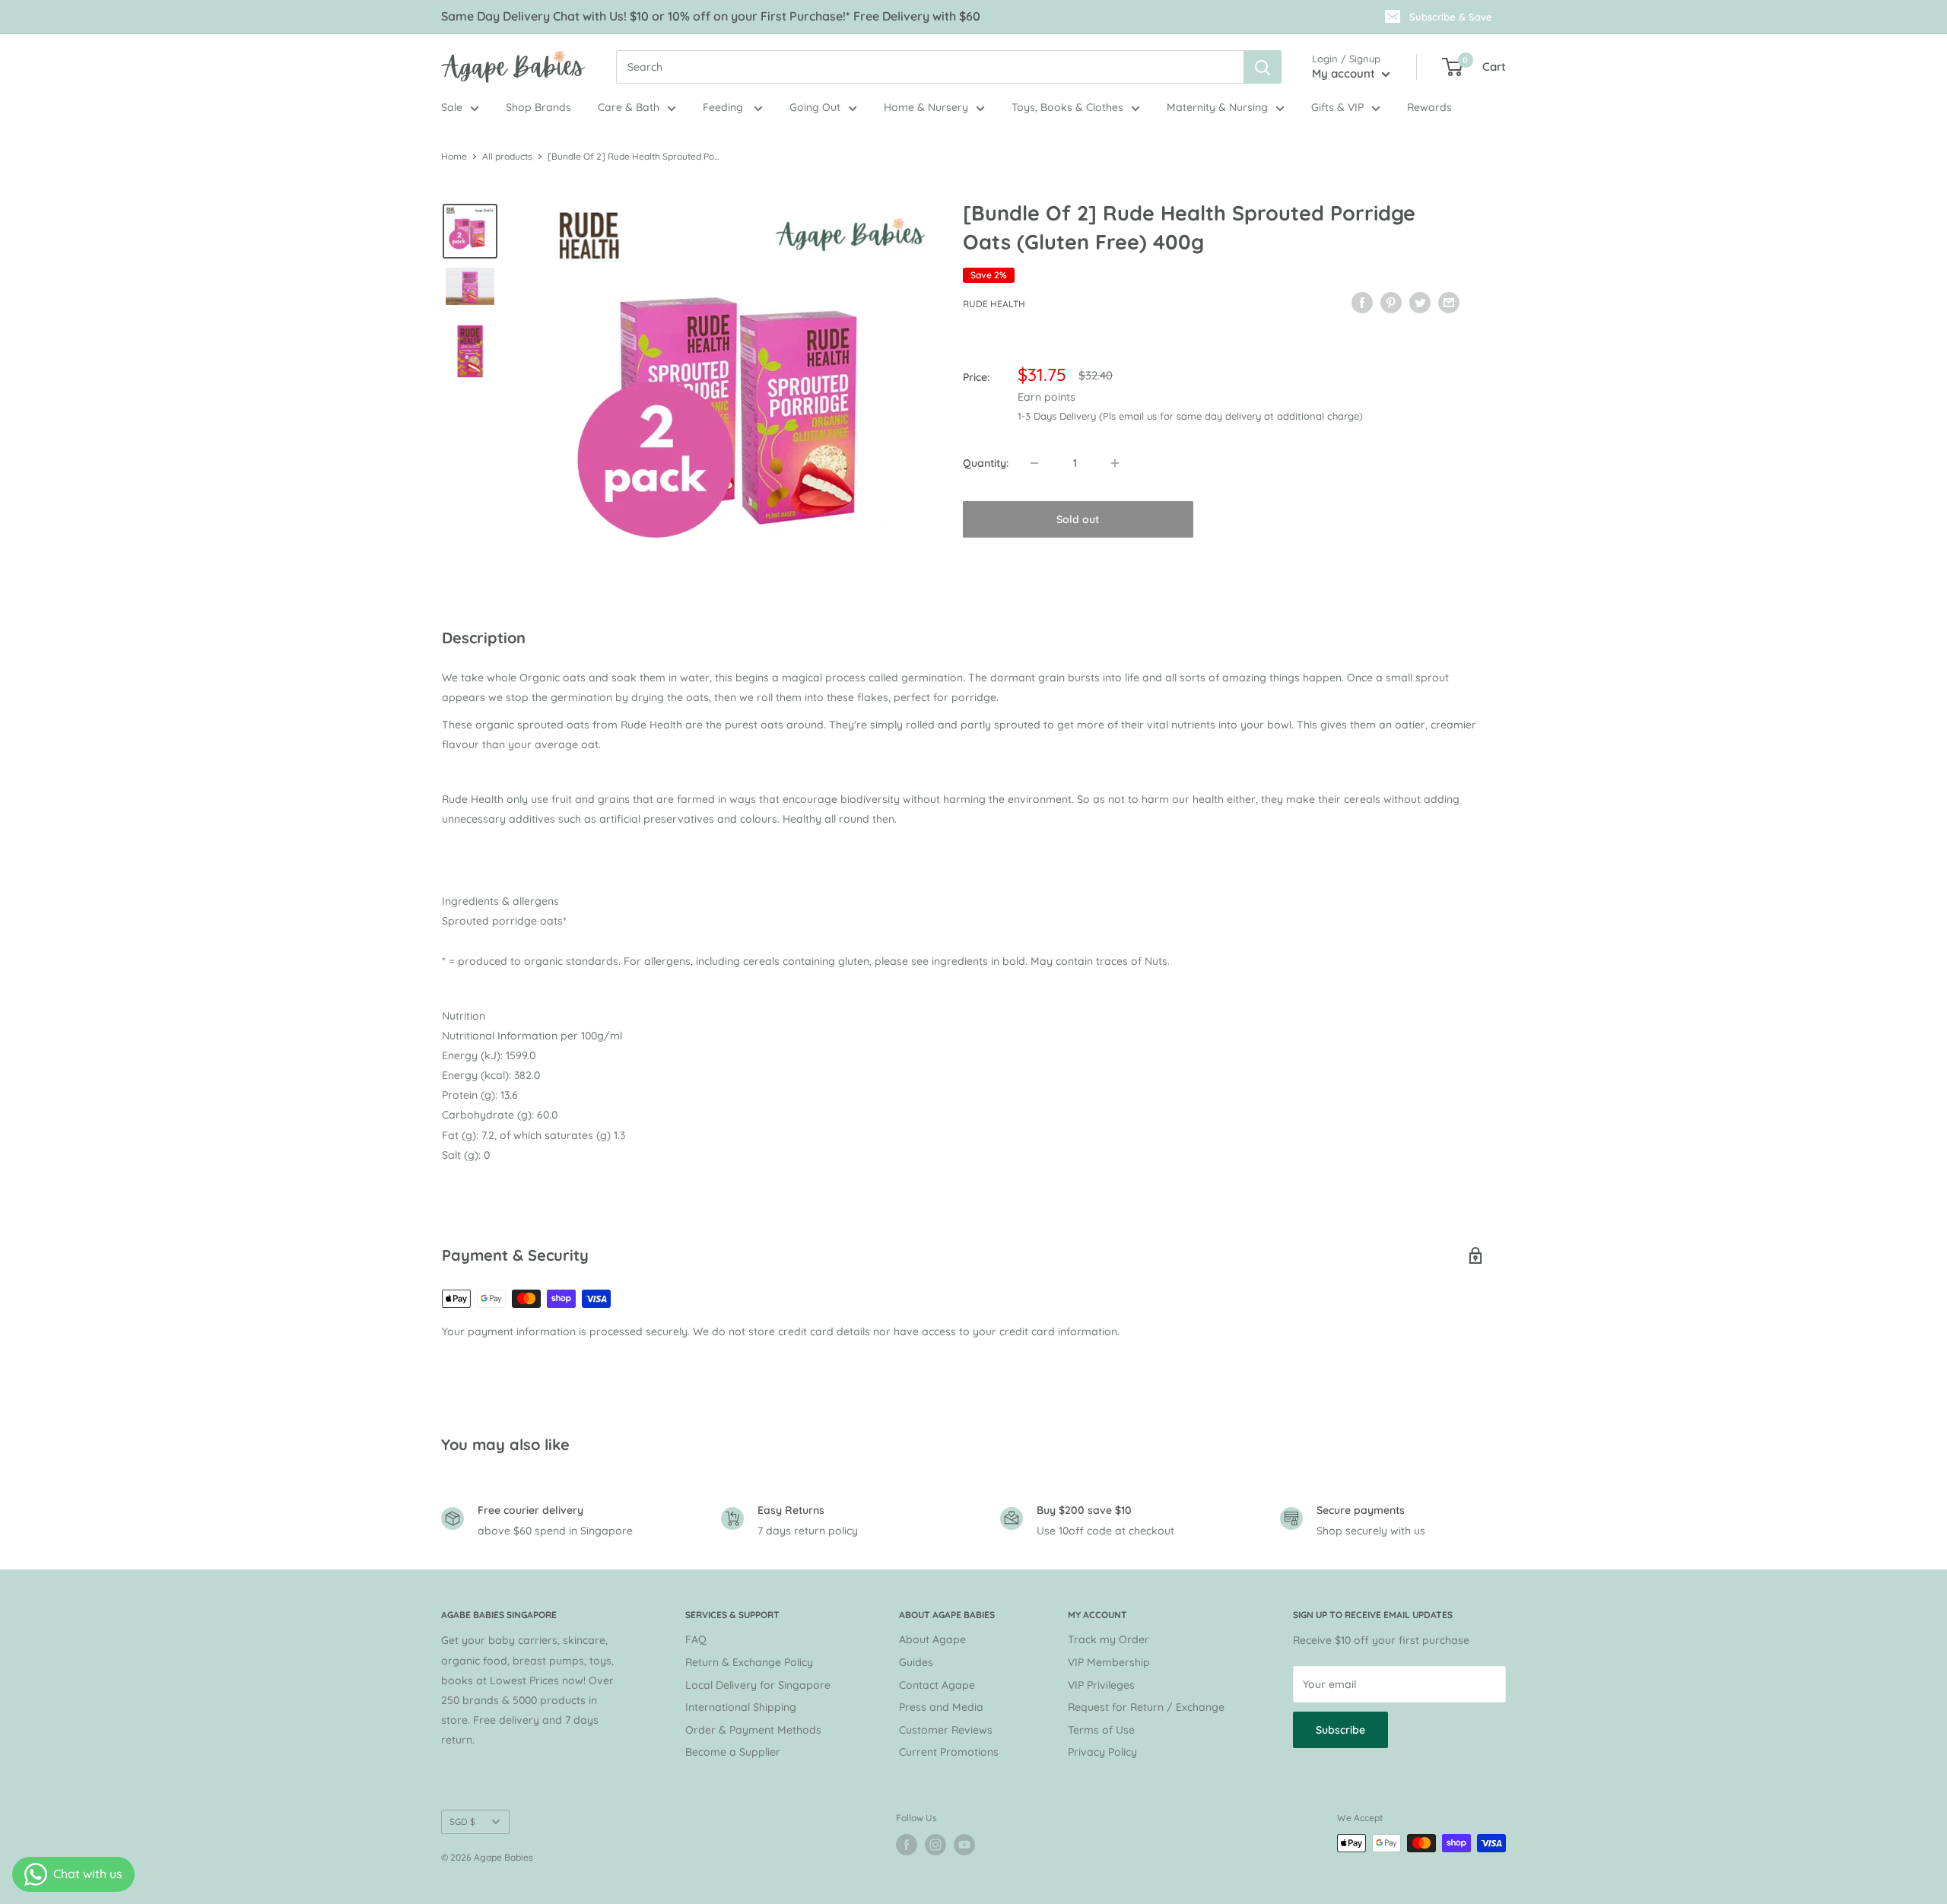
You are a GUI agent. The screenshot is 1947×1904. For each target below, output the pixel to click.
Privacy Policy (1102, 1752)
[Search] (1263, 67)
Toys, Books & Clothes (1067, 107)
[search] (930, 67)
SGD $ (462, 1821)
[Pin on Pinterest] (1391, 302)
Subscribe (1340, 1730)
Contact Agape (937, 1685)
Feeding (724, 107)
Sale (452, 107)
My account (1345, 73)
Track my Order (1108, 1639)
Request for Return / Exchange (1146, 1707)
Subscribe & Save (1451, 17)
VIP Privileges (1101, 1685)
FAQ (696, 1639)
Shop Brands (538, 107)
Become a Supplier (733, 1752)
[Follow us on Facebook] (907, 1845)
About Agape (932, 1639)
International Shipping (741, 1707)
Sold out (1078, 519)
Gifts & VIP (1337, 107)
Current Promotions (949, 1752)
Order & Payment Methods (753, 1730)
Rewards (1429, 107)
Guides (916, 1662)
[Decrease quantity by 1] (1034, 463)
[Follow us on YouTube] (964, 1845)
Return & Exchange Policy (749, 1662)
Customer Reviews (946, 1730)
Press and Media (941, 1707)
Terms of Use (1101, 1730)
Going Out (815, 107)
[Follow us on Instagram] (935, 1845)
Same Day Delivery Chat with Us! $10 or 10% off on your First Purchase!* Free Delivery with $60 (711, 16)
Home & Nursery (926, 107)
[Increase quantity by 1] (1115, 463)
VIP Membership (1109, 1662)
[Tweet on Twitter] (1420, 302)
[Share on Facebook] (1362, 302)
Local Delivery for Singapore (758, 1685)
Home (454, 156)
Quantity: (986, 463)
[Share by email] (1449, 302)
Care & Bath (629, 107)
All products (507, 156)
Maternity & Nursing (1217, 107)
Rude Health (994, 304)
